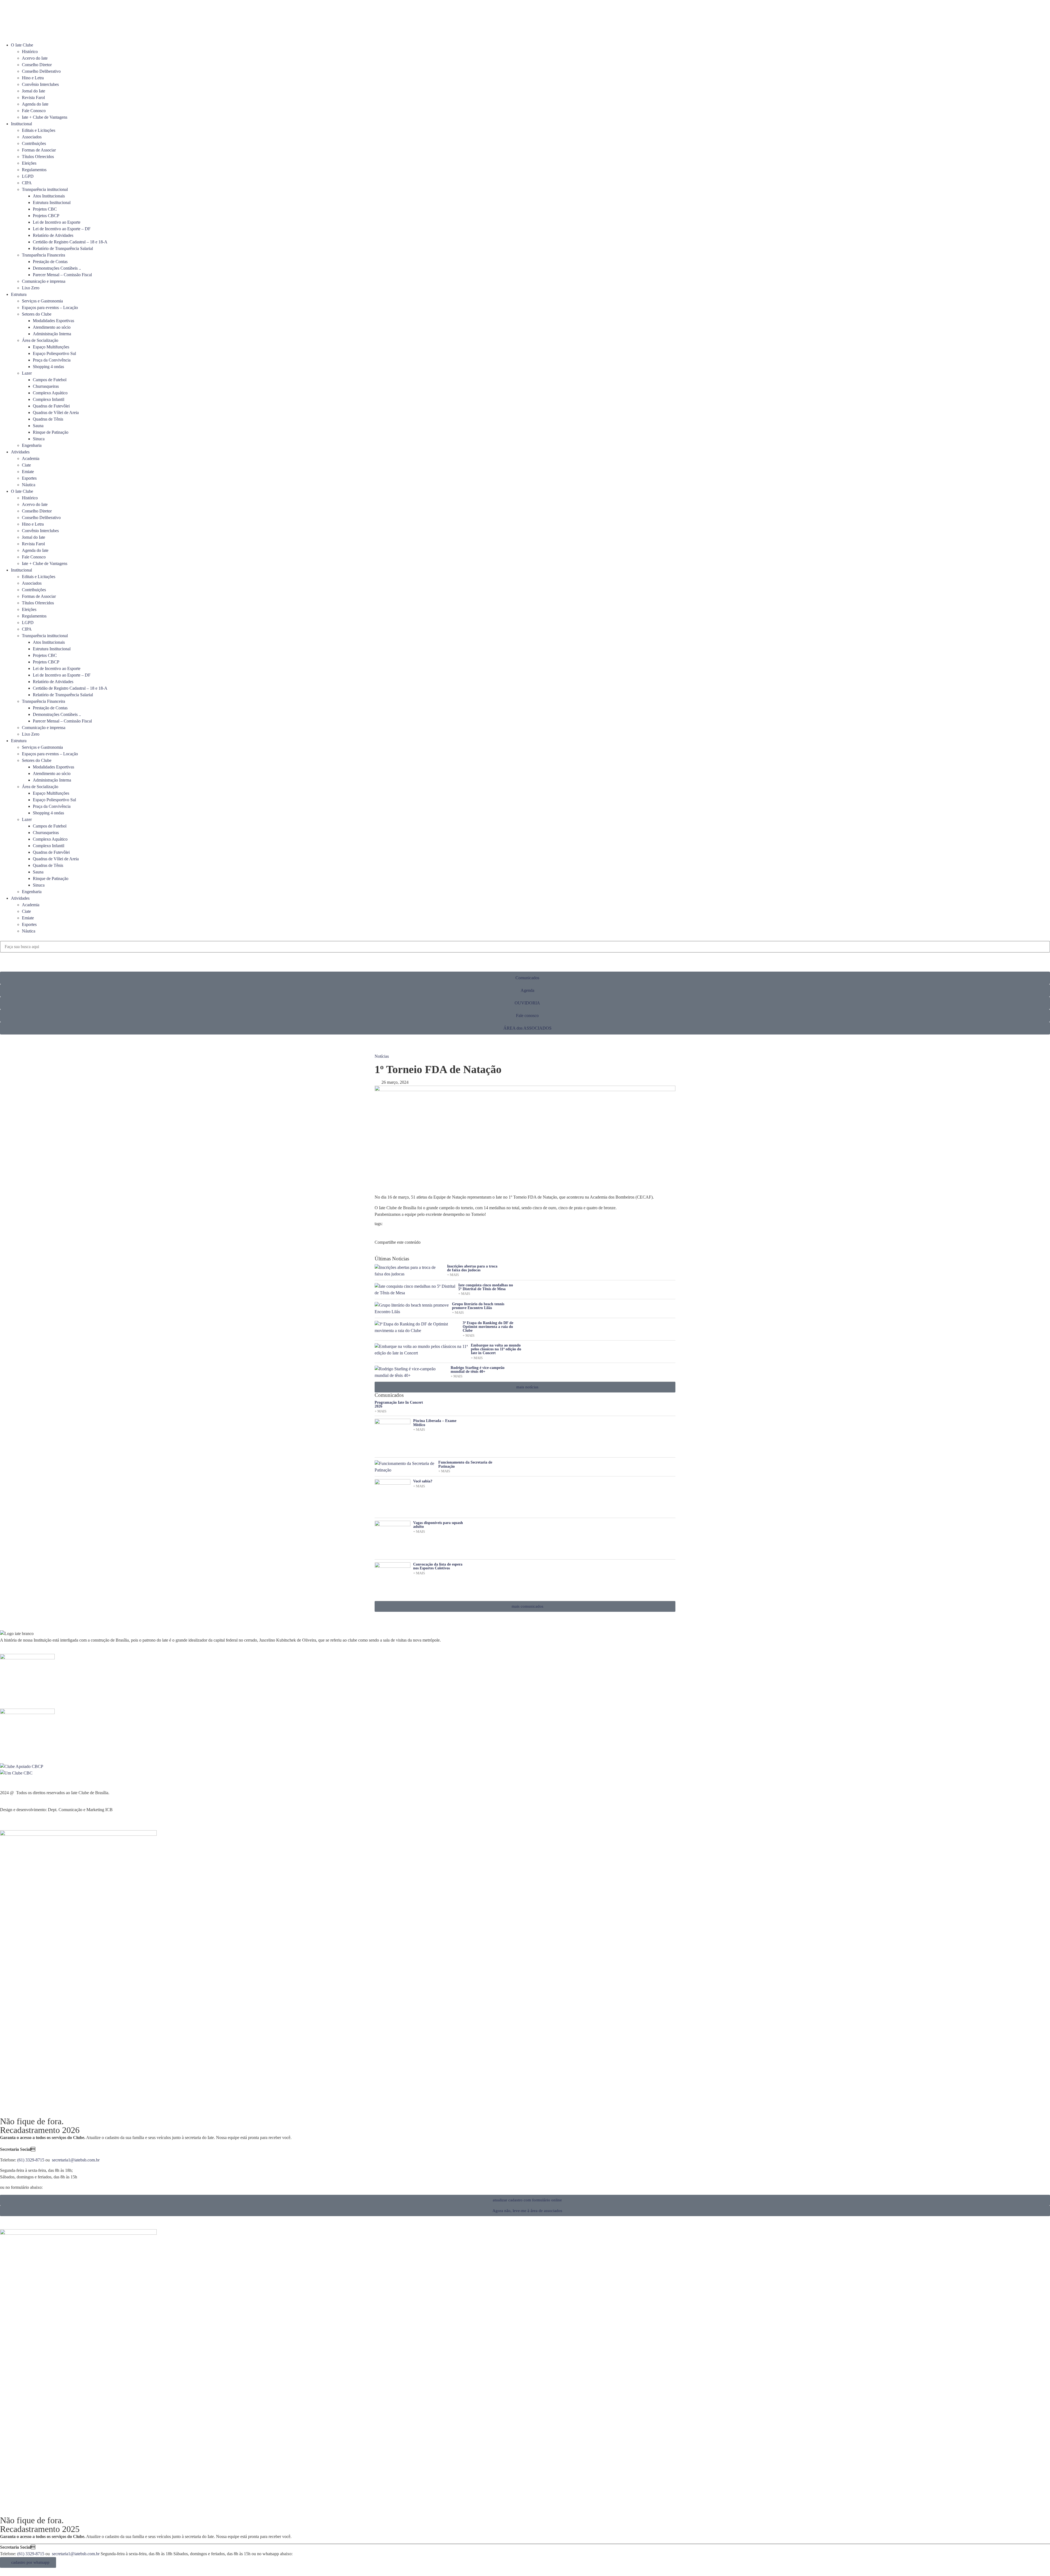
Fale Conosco (34, 111)
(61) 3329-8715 (31, 2160)
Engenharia (32, 445)
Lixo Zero (31, 288)
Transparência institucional (45, 189)
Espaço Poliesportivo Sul (54, 353)
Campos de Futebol (50, 380)
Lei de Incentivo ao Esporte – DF (62, 229)
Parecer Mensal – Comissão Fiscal (62, 275)
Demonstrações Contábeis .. (57, 268)
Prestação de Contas (50, 262)
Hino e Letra (33, 78)
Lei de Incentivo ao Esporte (57, 222)
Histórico (30, 52)
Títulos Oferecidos (38, 157)
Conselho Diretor (37, 65)
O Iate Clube (22, 45)
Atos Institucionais (49, 196)
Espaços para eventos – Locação (50, 308)
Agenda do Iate (35, 104)
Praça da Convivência (52, 360)
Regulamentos (34, 170)
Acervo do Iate (35, 58)
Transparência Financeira (43, 255)
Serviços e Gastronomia (42, 301)
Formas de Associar (39, 150)
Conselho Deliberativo (41, 71)
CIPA (27, 183)
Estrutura (19, 294)
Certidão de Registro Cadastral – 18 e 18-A (70, 242)
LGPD (28, 176)
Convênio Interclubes (40, 84)
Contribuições (34, 143)
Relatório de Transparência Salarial (63, 248)
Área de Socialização (40, 340)
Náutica (29, 485)
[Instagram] (36, 27)
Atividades (20, 452)
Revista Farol (33, 97)
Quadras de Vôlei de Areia (56, 413)
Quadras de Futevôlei (51, 406)
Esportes (29, 478)
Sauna (38, 426)
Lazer (27, 373)
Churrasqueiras (46, 386)
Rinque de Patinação (51, 432)
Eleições (29, 163)
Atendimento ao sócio (52, 327)
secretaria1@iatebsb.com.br (76, 2160)
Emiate (28, 472)
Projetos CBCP (46, 216)
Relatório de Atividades (53, 235)
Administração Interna (52, 334)
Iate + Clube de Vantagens (45, 117)
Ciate (26, 465)
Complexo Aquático (50, 393)
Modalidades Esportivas (53, 321)
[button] (525, 938)
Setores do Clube (37, 314)
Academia (31, 458)
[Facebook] (7, 27)
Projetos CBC (45, 209)
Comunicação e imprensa (44, 281)
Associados (32, 137)
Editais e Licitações (39, 130)
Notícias (382, 1056)
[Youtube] (22, 27)
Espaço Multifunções (51, 347)
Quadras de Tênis (48, 419)
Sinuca (39, 439)
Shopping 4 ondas (48, 367)
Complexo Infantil (49, 399)
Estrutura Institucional (52, 202)
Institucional (21, 124)
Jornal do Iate (33, 91)
